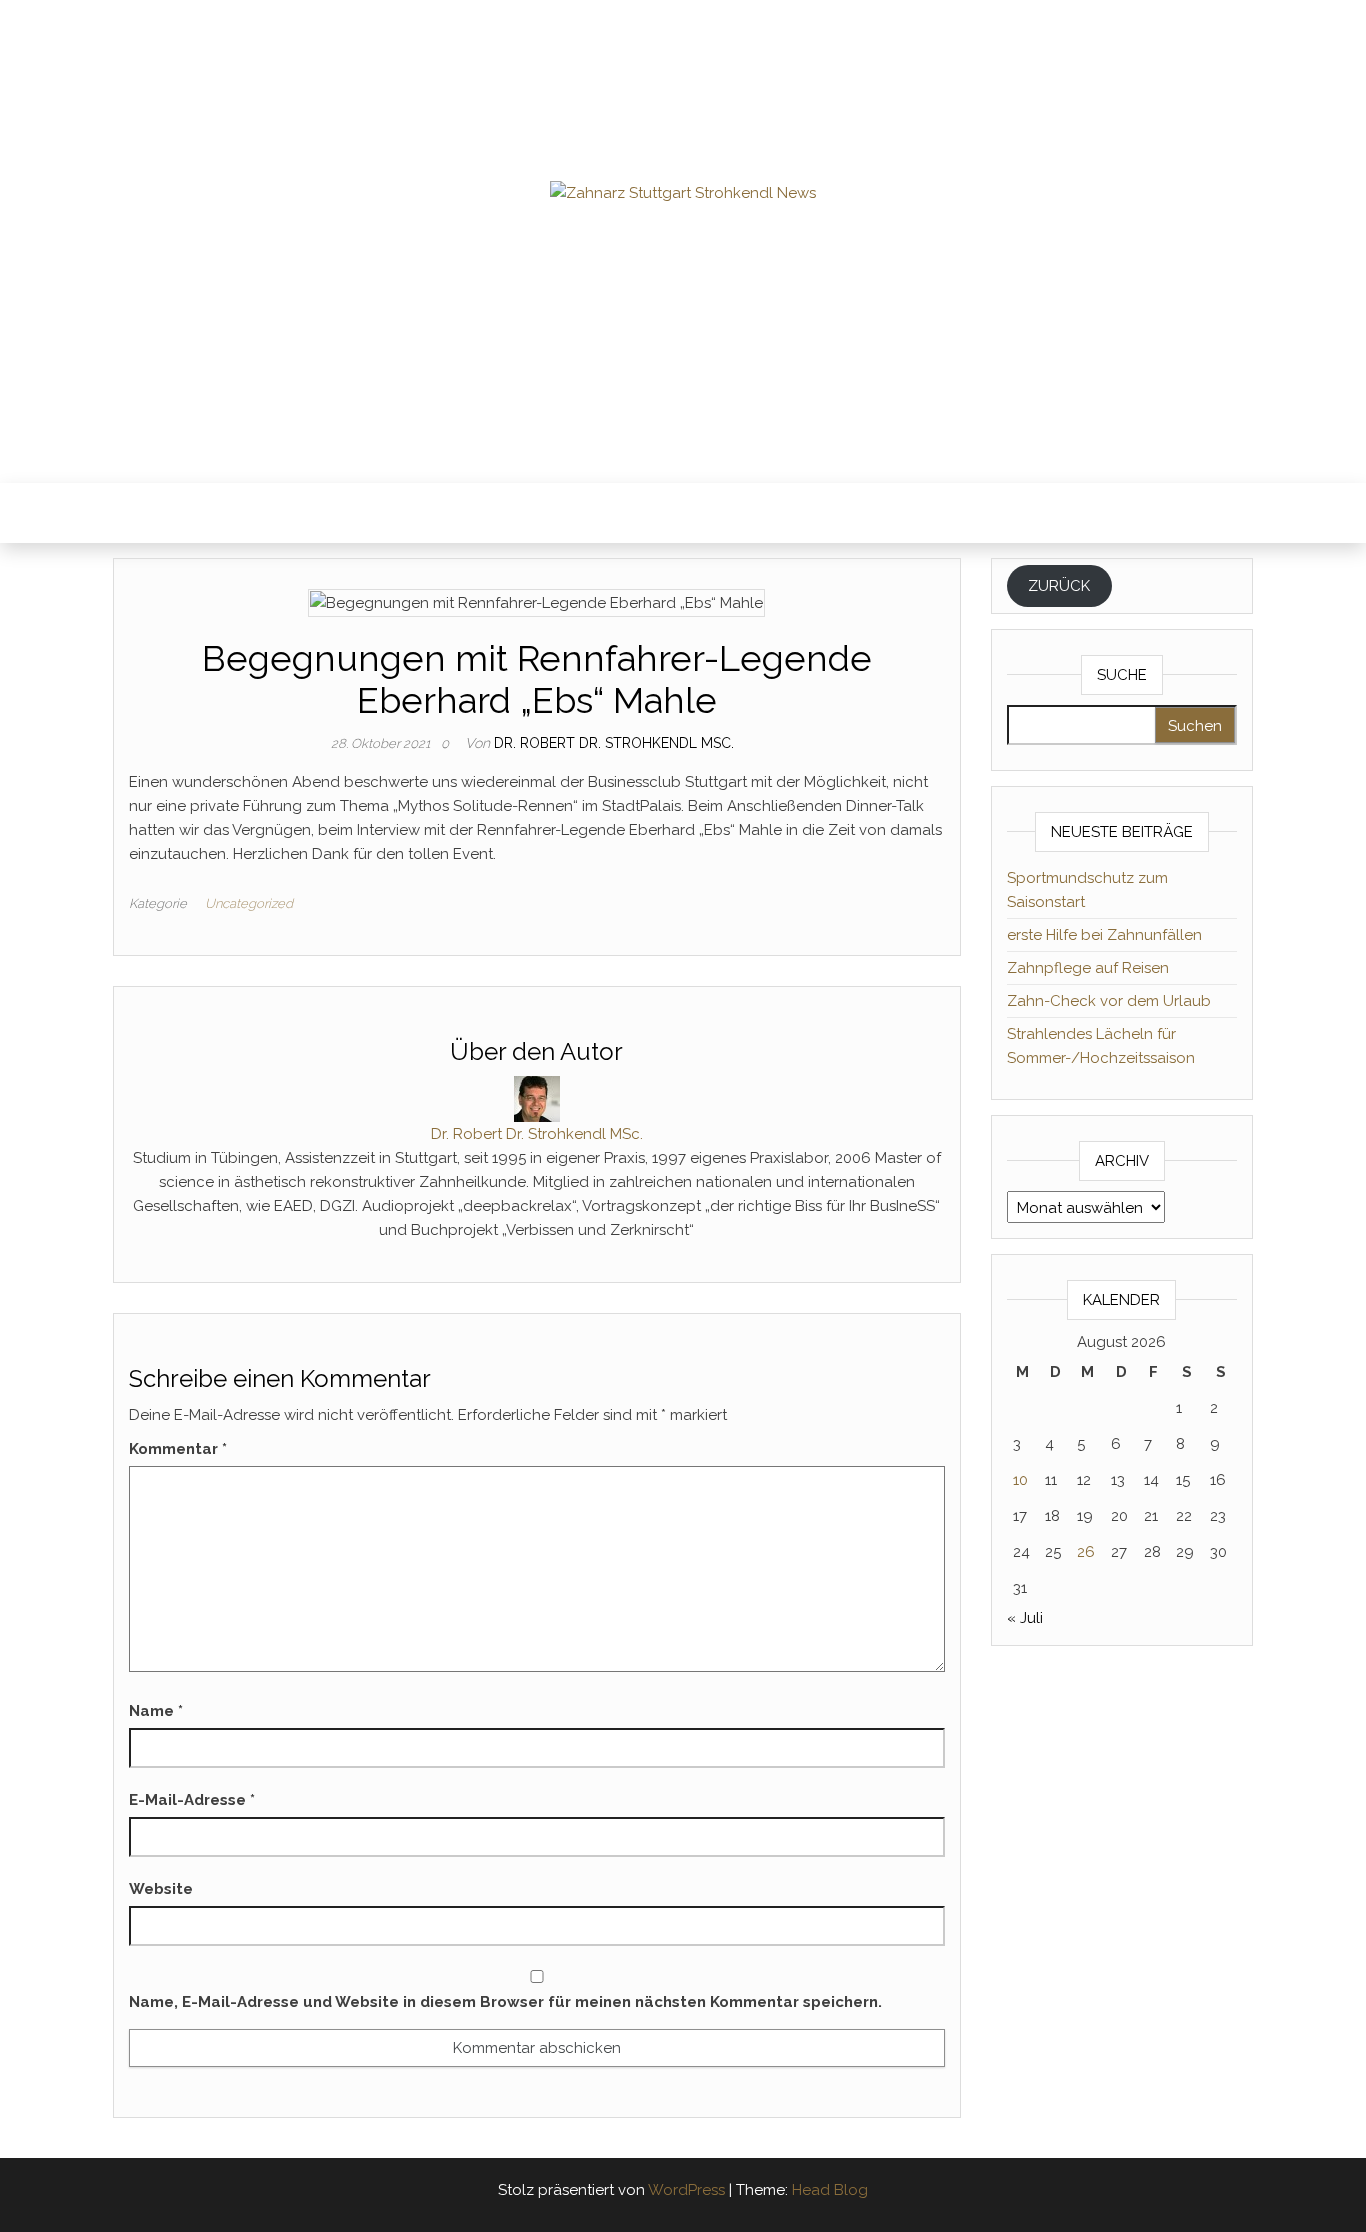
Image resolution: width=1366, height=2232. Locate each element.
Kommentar (178, 1449)
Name (156, 1711)
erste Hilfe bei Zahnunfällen (1104, 935)
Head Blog (830, 2190)
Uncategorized (249, 903)
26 (1086, 1552)
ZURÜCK (1059, 586)
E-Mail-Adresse (192, 1800)
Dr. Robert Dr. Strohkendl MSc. (614, 743)
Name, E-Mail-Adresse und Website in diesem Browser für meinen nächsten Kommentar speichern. (505, 2002)
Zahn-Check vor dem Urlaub (1109, 1001)
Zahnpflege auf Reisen (1088, 968)
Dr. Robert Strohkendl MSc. (683, 240)
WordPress (686, 2190)
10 (1020, 1480)
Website (161, 1889)
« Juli (1025, 1618)
